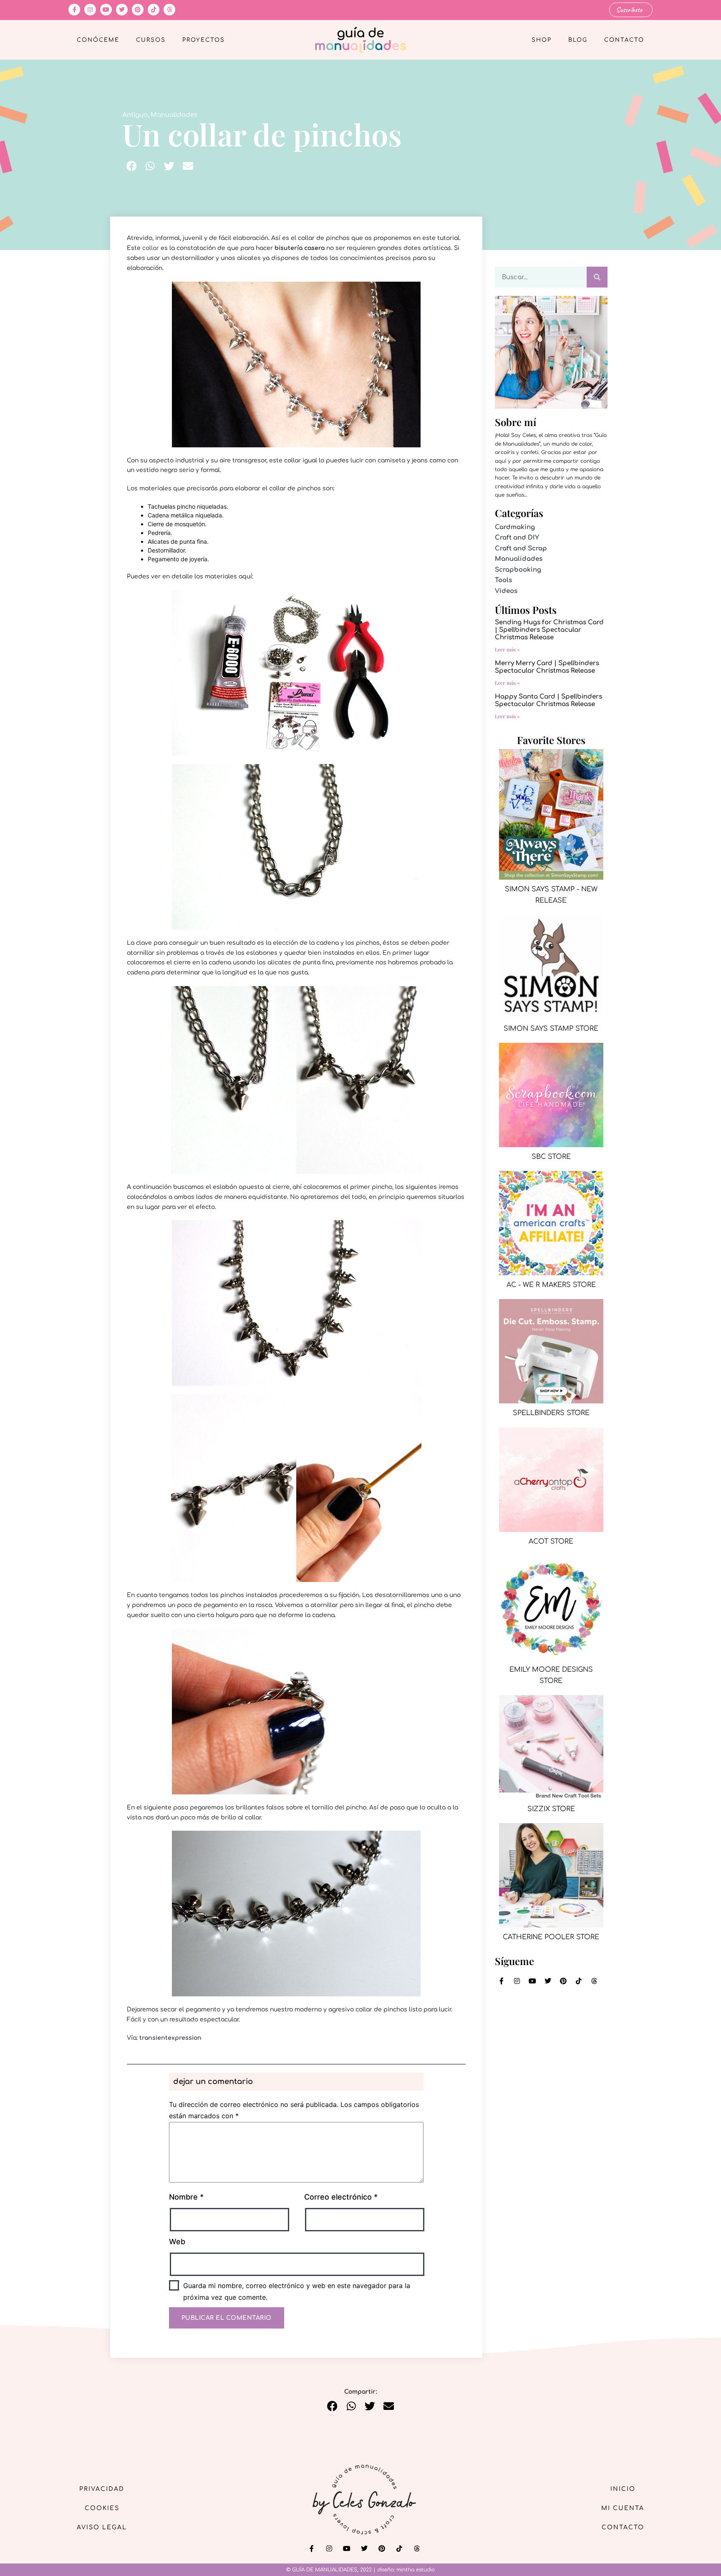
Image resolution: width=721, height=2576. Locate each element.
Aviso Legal (102, 2527)
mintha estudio (416, 2570)
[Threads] (169, 10)
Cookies (102, 2508)
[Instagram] (90, 10)
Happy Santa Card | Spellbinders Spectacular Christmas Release (548, 700)
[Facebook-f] (74, 10)
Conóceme (98, 40)
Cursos (151, 40)
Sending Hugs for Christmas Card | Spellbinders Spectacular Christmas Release (549, 630)
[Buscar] (597, 277)
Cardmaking (515, 527)
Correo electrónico (341, 2197)
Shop (542, 40)
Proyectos (204, 40)
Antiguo (135, 115)
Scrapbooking (518, 570)
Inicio (623, 2489)
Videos (506, 591)
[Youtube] (106, 10)
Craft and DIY (517, 538)
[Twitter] (122, 10)
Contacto (624, 40)
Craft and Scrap (521, 549)
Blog (578, 40)
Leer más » (507, 649)
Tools (503, 580)
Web (177, 2242)
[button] (132, 166)
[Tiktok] (154, 10)
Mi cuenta (623, 2508)
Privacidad (102, 2489)
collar (151, 248)
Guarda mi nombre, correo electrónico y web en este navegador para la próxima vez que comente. (297, 2291)
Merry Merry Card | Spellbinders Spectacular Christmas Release (547, 667)
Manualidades (174, 115)
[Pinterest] (138, 10)
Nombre (186, 2197)
